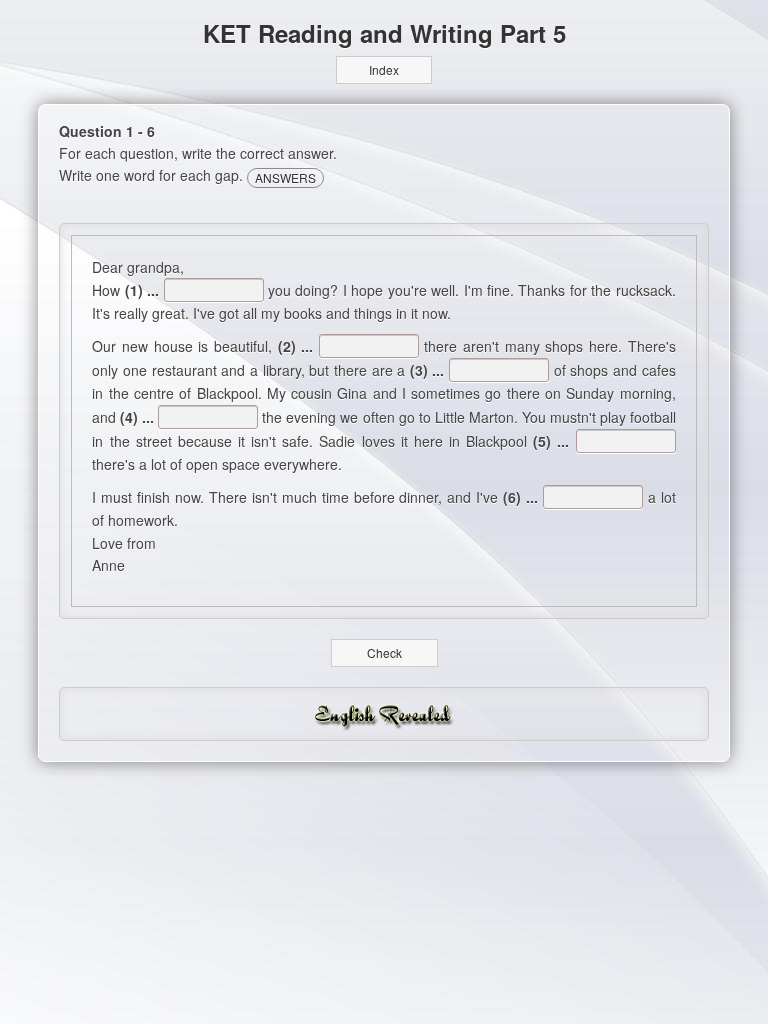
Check (384, 652)
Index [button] (384, 69)
